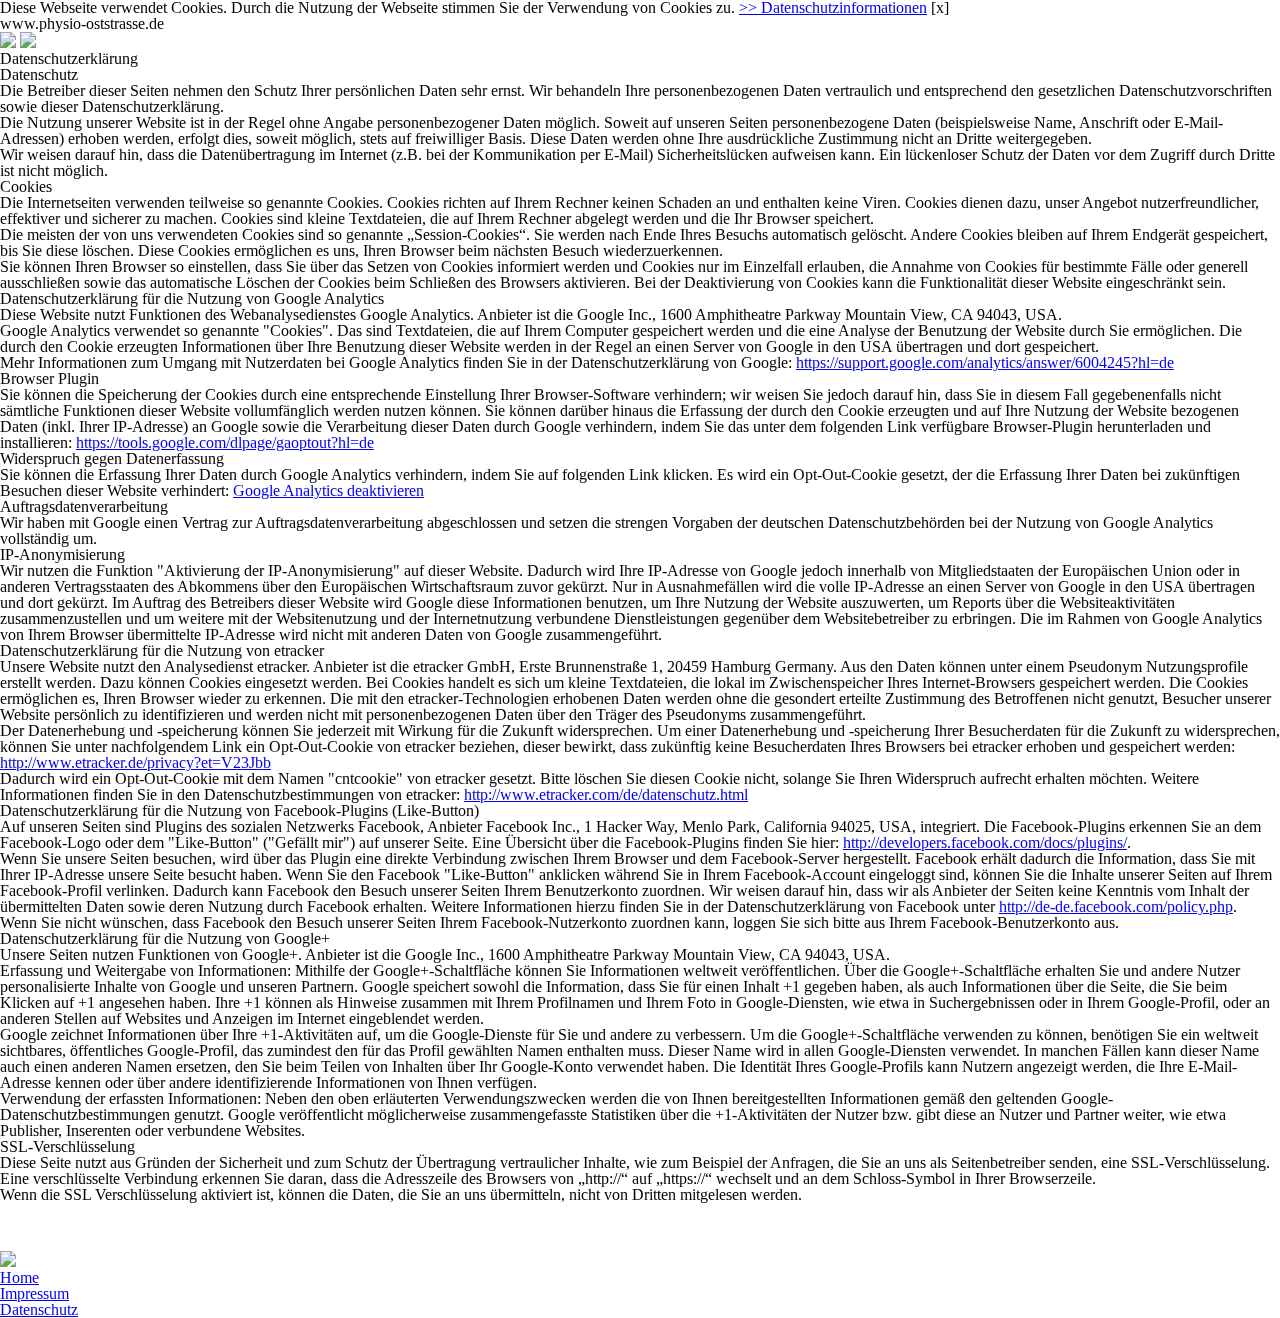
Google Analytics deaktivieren (328, 490)
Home (19, 1277)
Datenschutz (39, 1309)
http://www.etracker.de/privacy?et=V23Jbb (135, 762)
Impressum (34, 1293)
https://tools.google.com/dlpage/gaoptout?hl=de (225, 442)
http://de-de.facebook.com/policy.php (1116, 906)
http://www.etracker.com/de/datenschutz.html (606, 794)
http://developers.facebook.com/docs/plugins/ (985, 842)
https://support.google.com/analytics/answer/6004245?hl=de (985, 362)
